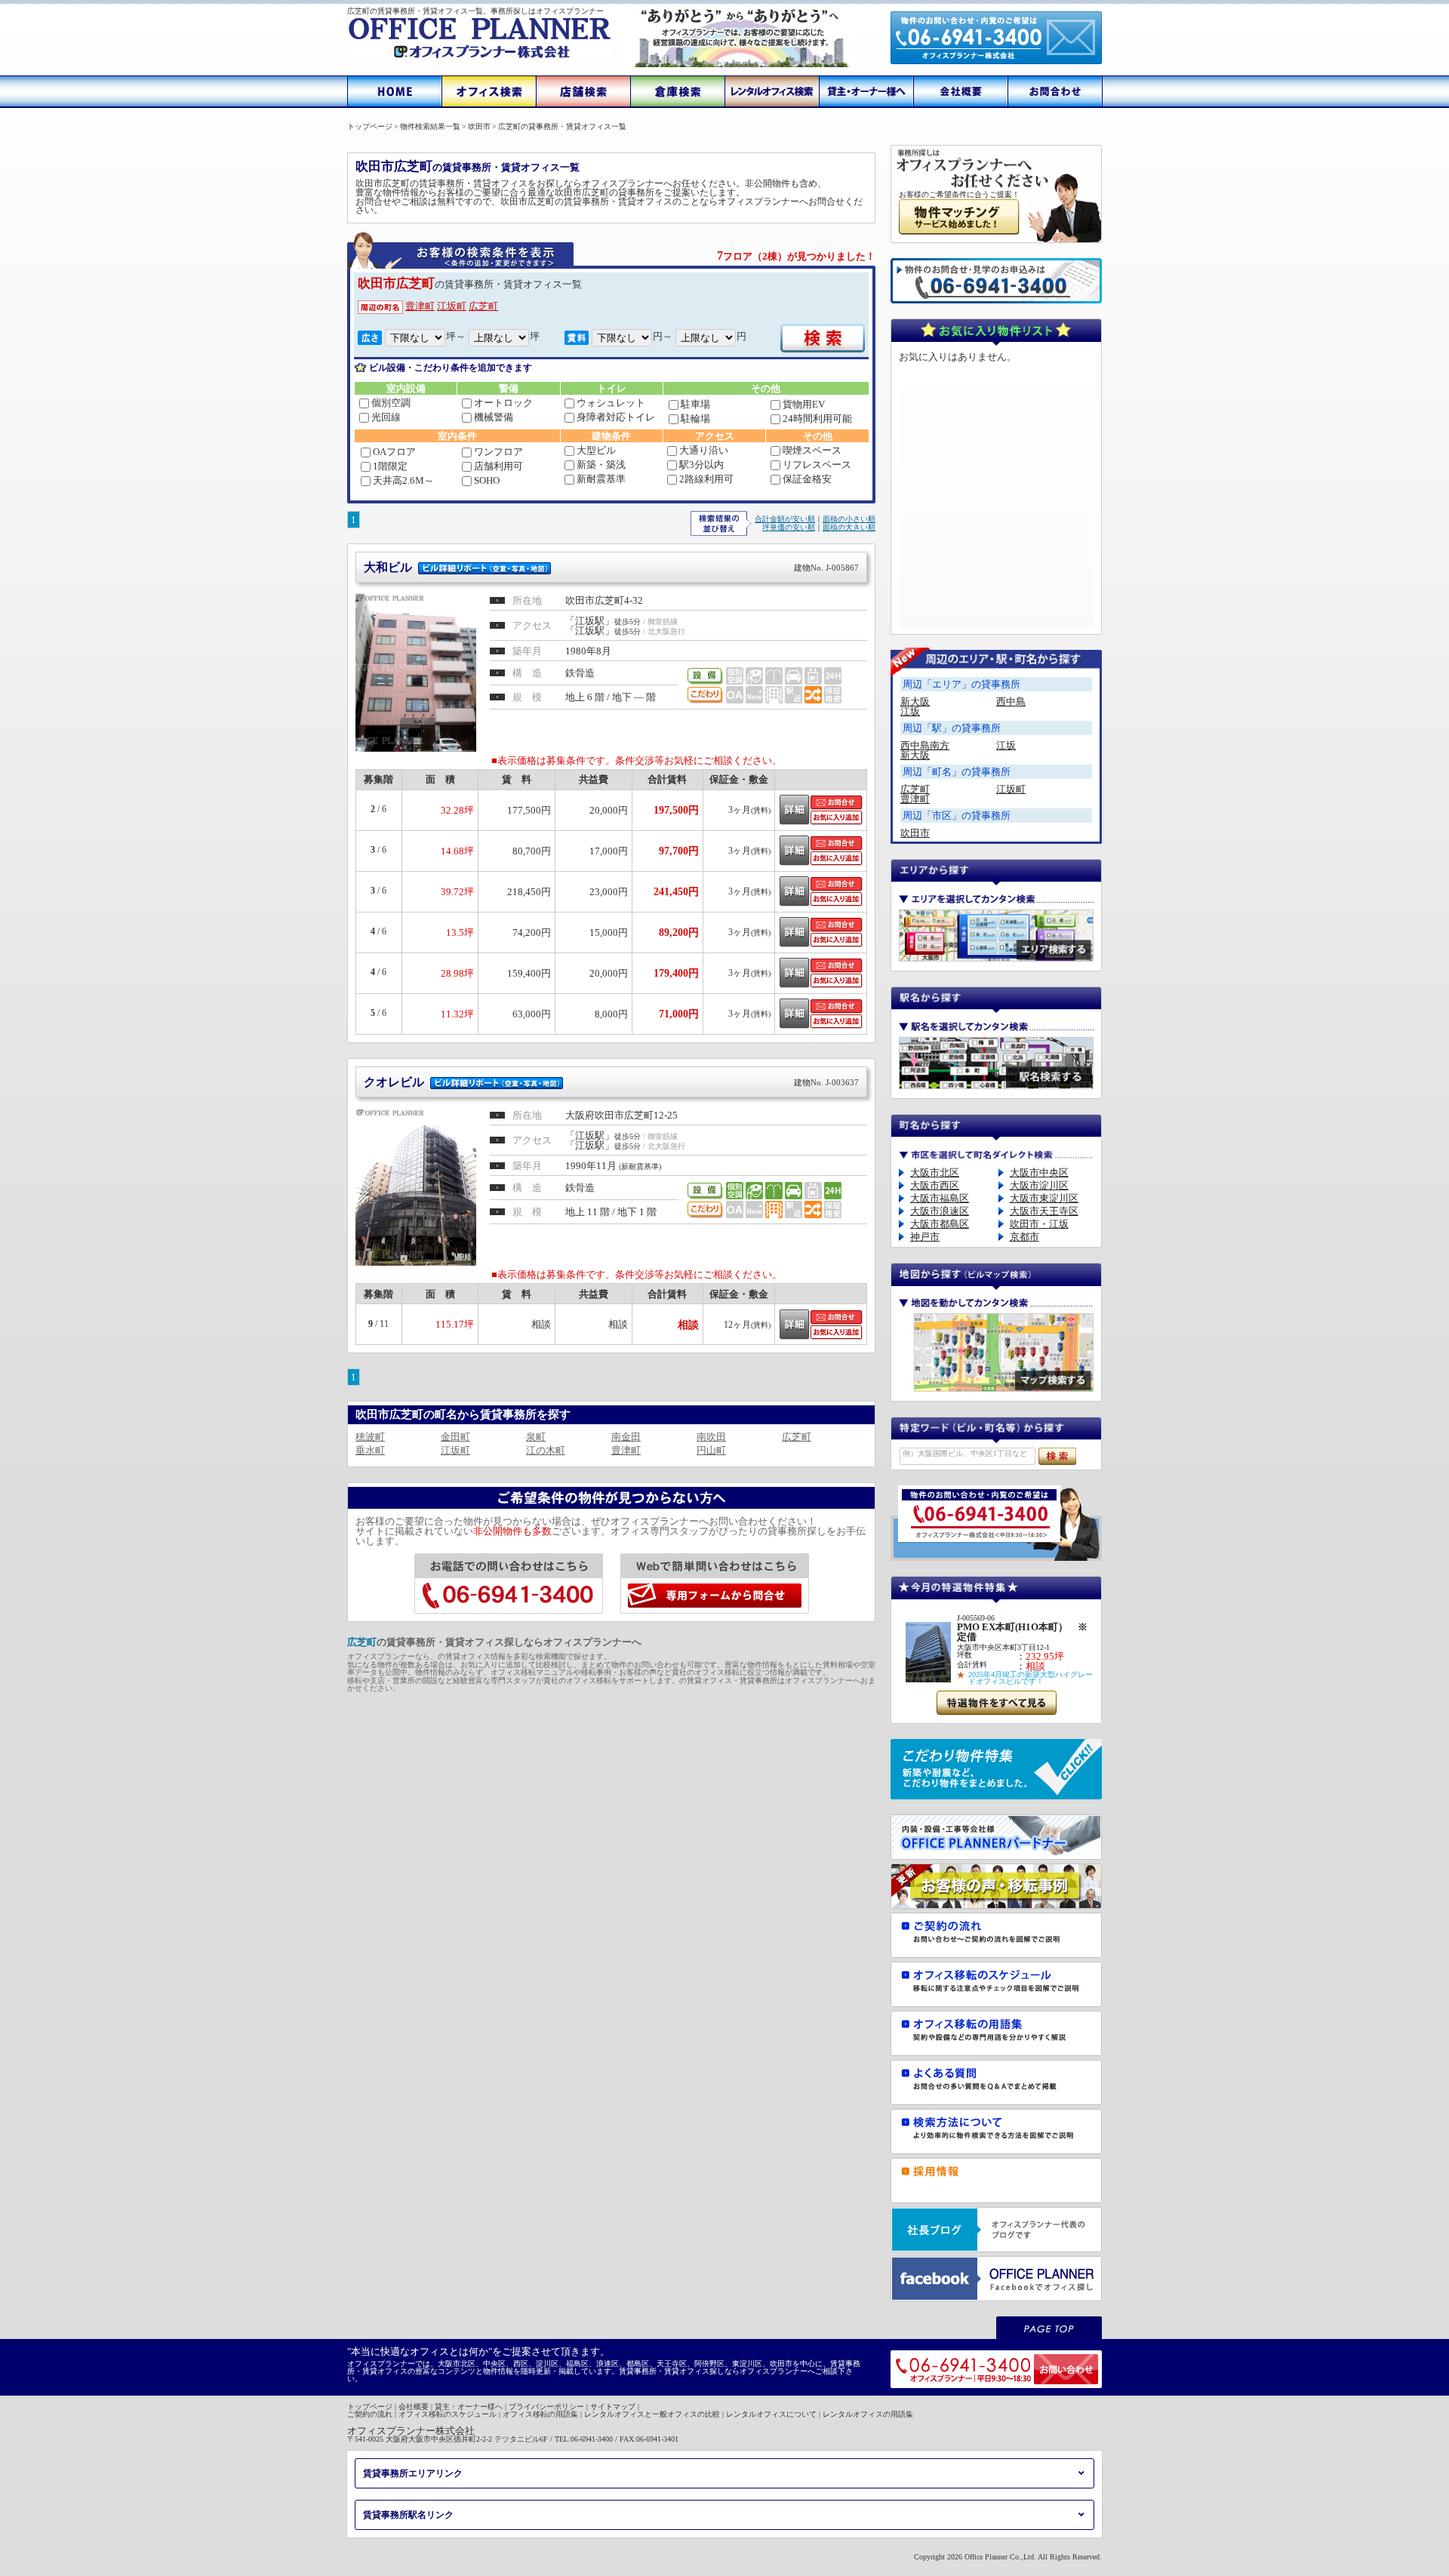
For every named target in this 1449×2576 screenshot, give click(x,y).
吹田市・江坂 (1039, 1224)
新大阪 (915, 702)
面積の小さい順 (849, 519)
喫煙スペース (812, 450)
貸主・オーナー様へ (469, 2407)
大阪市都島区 (940, 1224)
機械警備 (494, 417)
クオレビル (611, 1082)
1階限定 (390, 466)
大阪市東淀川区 (1044, 1198)
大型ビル (596, 450)
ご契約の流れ (370, 2414)
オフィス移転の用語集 (540, 2414)
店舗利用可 (498, 466)
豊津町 (420, 306)
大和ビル (611, 567)
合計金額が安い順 (785, 519)
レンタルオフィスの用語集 (868, 2414)
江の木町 (546, 1450)
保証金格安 (807, 479)
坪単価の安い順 (789, 527)
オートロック (503, 403)
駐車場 (695, 404)
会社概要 (414, 2407)
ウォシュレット (611, 403)
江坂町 (452, 306)
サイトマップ (613, 2407)
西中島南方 (925, 745)
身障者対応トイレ (616, 417)
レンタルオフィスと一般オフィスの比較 (652, 2414)
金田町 (455, 1437)
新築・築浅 (601, 465)
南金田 (626, 1437)
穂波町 (370, 1437)
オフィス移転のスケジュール (448, 2414)
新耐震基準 (601, 479)
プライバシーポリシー (546, 2407)
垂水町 (370, 1450)
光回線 (386, 417)
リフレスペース (817, 465)
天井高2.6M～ (403, 480)
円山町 (711, 1450)
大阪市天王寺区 (1044, 1211)
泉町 (536, 1437)
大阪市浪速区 (940, 1211)
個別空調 (391, 403)
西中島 (1011, 702)
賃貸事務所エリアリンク (413, 2473)
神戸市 (925, 1237)
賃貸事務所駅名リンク (408, 2515)
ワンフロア (498, 452)
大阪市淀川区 (1039, 1185)
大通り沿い (704, 450)
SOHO (487, 480)
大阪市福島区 (940, 1198)
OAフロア (394, 452)
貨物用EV (804, 404)
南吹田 (711, 1437)
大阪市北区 (935, 1173)
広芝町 (483, 306)
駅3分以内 (701, 465)
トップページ (370, 2407)
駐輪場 (695, 419)
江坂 (910, 711)
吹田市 (915, 833)
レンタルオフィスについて (771, 2414)
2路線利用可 (706, 479)
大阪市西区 (935, 1185)
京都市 (1024, 1237)
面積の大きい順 (849, 527)
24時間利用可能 (817, 419)
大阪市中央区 (1039, 1173)
